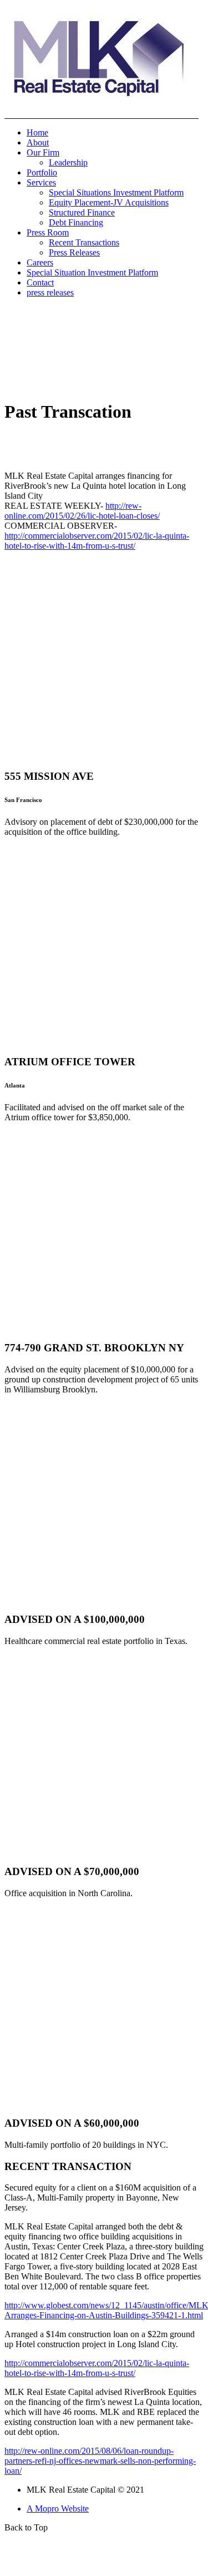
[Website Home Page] (102, 116)
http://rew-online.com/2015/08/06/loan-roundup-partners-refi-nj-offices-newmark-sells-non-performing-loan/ (100, 2461)
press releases (50, 292)
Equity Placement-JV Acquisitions (109, 202)
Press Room (48, 232)
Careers (40, 262)
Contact (40, 282)
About (38, 142)
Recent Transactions (84, 242)
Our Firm (43, 152)
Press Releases (74, 252)
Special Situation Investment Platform (92, 272)
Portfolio (42, 172)
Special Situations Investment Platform (116, 192)
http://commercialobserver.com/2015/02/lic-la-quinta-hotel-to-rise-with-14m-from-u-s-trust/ (97, 541)
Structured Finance (82, 212)
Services (41, 182)
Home (37, 132)
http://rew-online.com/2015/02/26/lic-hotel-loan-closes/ (82, 511)
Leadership (68, 162)
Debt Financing (76, 222)
